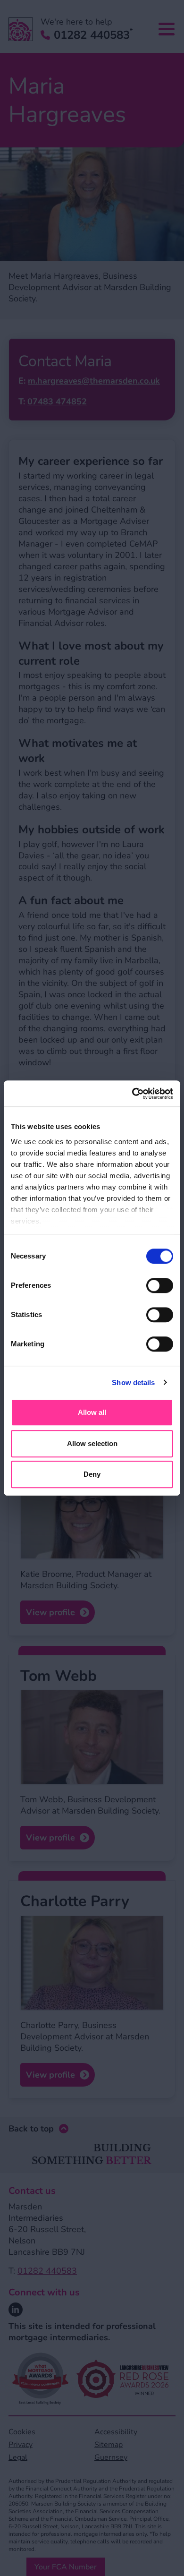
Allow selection (92, 1443)
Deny (92, 1474)
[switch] (160, 1285)
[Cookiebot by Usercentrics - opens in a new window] (132, 1094)
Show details (133, 1382)
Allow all (92, 1412)
